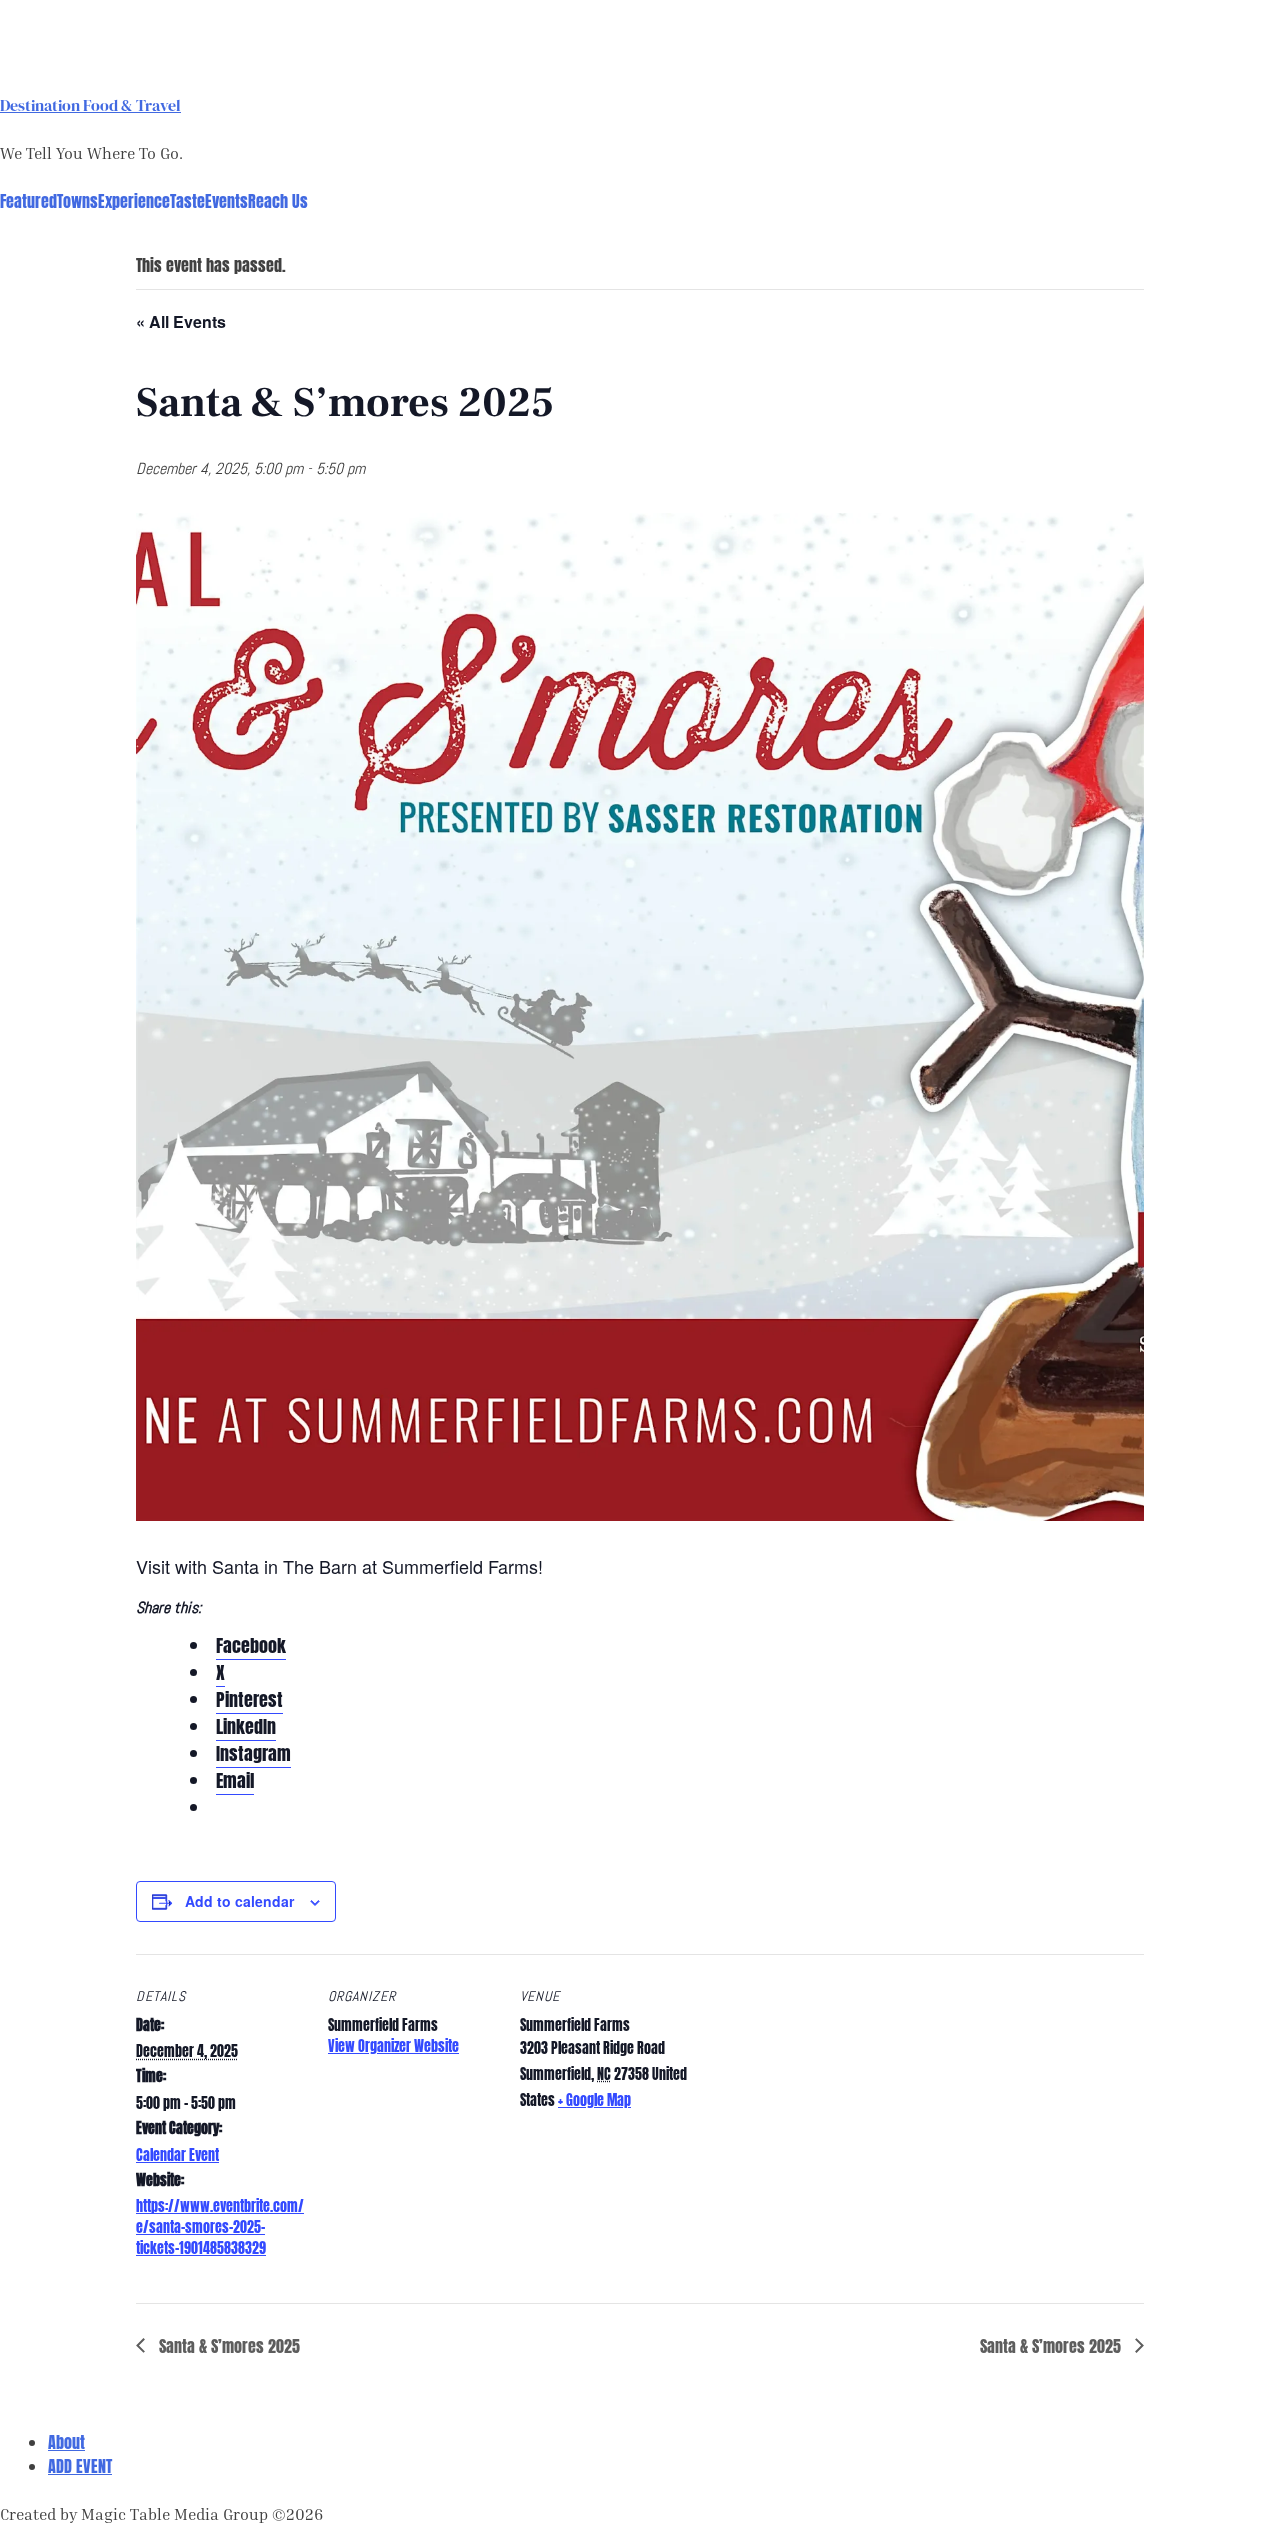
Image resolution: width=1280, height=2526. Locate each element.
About (66, 2442)
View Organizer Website (393, 2046)
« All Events (181, 321)
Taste (187, 201)
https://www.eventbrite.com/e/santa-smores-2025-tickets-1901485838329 (220, 2227)
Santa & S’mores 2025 (227, 2346)
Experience (134, 201)
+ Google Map (594, 2100)
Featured (28, 201)
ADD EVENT (80, 2466)
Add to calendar (239, 1901)
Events (226, 201)
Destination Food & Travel (90, 105)
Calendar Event (177, 2155)
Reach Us (278, 201)
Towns (77, 201)
